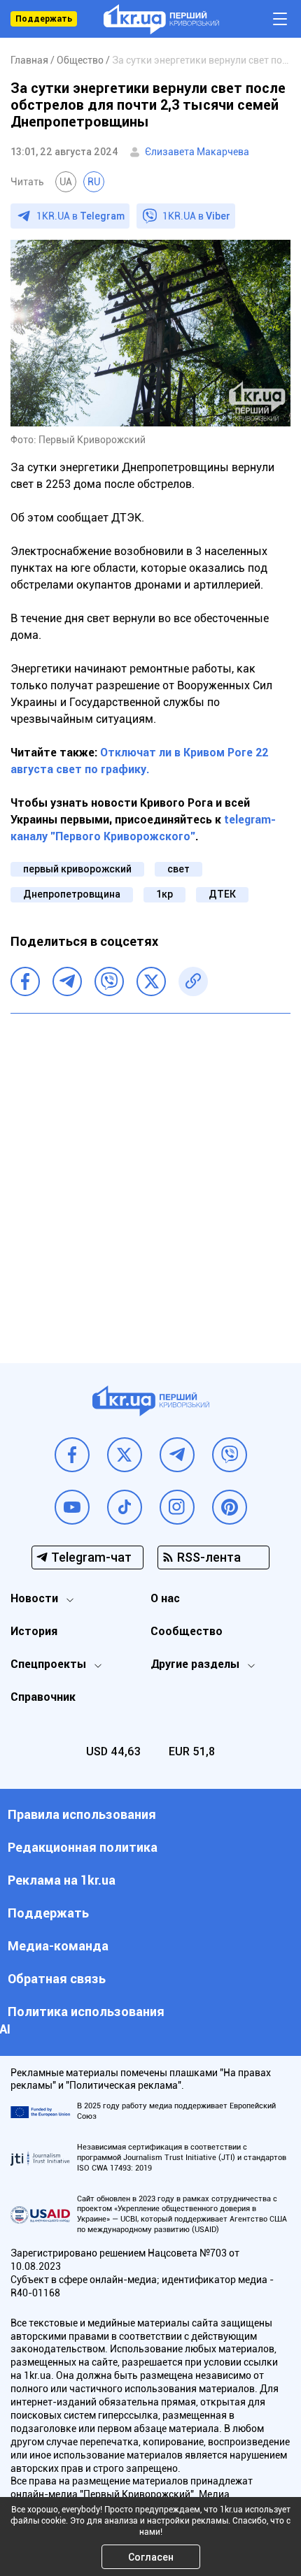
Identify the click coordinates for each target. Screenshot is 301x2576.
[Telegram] (67, 981)
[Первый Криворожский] (161, 19)
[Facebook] (25, 981)
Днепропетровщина (72, 894)
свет (178, 869)
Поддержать (44, 19)
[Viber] (109, 981)
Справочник (43, 1697)
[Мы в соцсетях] (72, 1455)
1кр (164, 894)
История (34, 1631)
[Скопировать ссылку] (193, 981)
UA (66, 182)
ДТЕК (222, 894)
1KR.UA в (80, 216)
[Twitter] (151, 981)
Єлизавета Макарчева (197, 152)
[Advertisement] (150, 1178)
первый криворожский (77, 869)
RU (94, 182)
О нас (165, 1598)
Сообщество (187, 1631)
